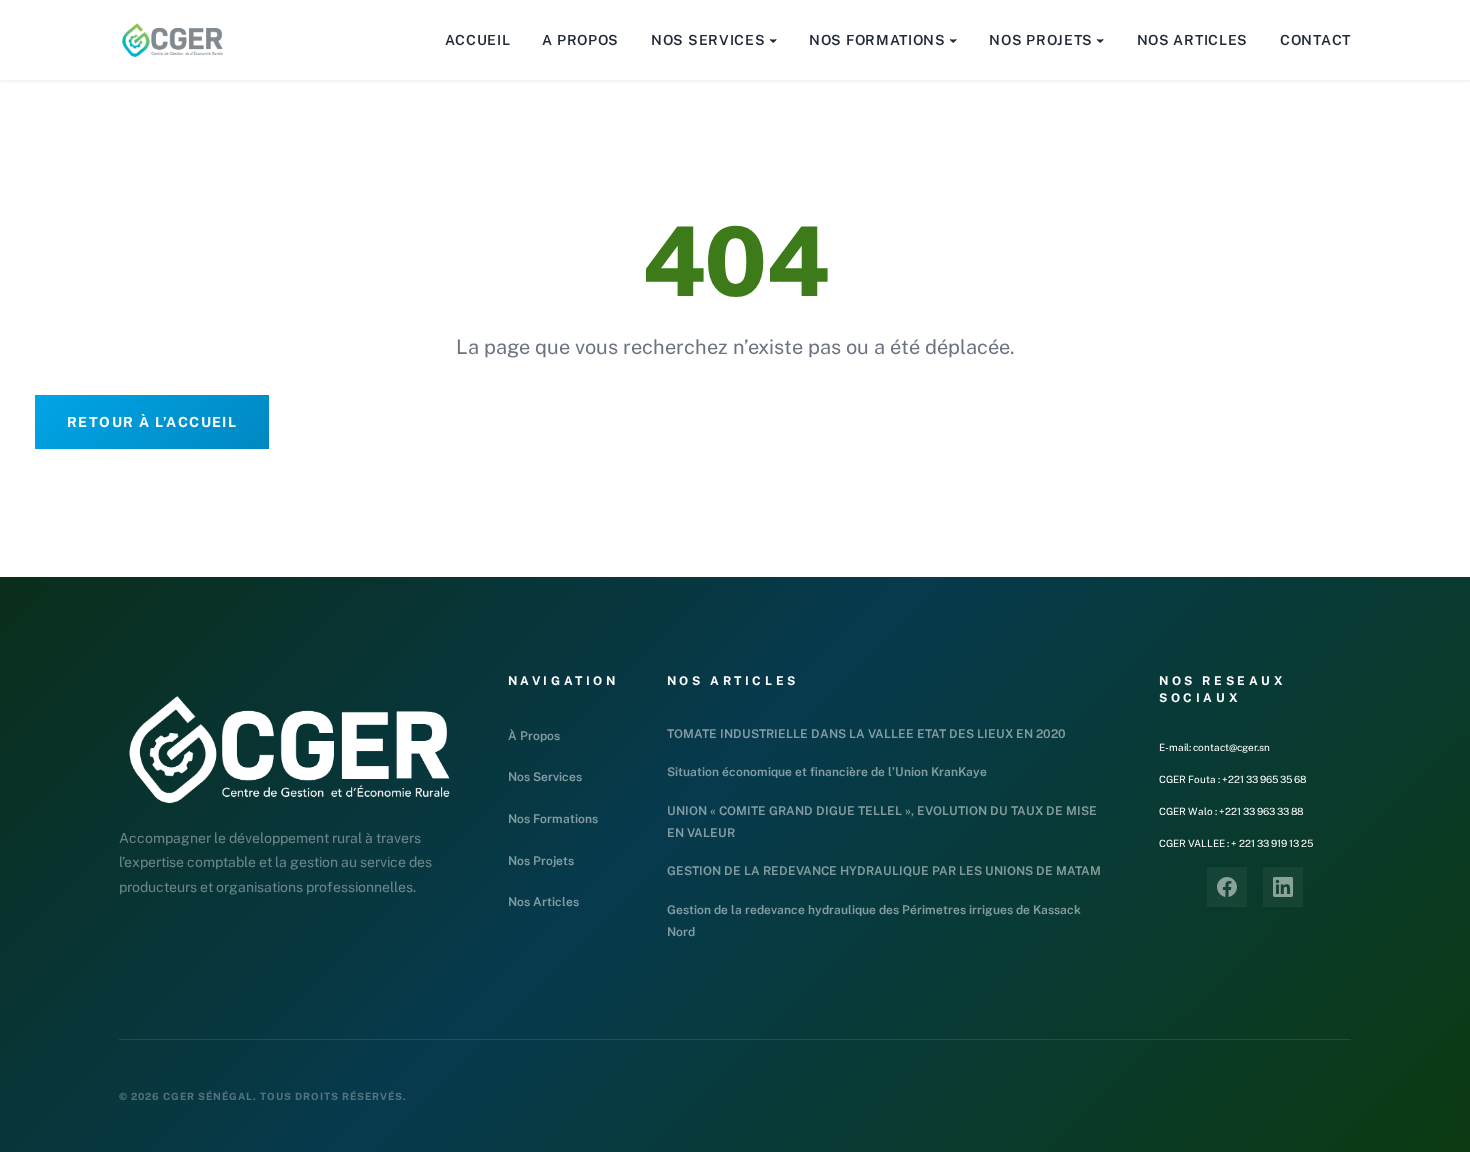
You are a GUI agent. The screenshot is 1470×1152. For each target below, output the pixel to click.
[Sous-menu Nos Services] (773, 40)
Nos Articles (543, 902)
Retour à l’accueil (152, 422)
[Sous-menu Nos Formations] (953, 40)
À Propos (534, 736)
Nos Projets (541, 861)
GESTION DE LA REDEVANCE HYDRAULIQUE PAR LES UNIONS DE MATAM (884, 871)
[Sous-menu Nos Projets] (1100, 40)
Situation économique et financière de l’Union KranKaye (827, 772)
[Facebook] (1227, 887)
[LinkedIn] (1283, 887)
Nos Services (545, 777)
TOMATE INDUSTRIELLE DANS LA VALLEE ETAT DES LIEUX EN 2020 (866, 734)
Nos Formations (553, 819)
